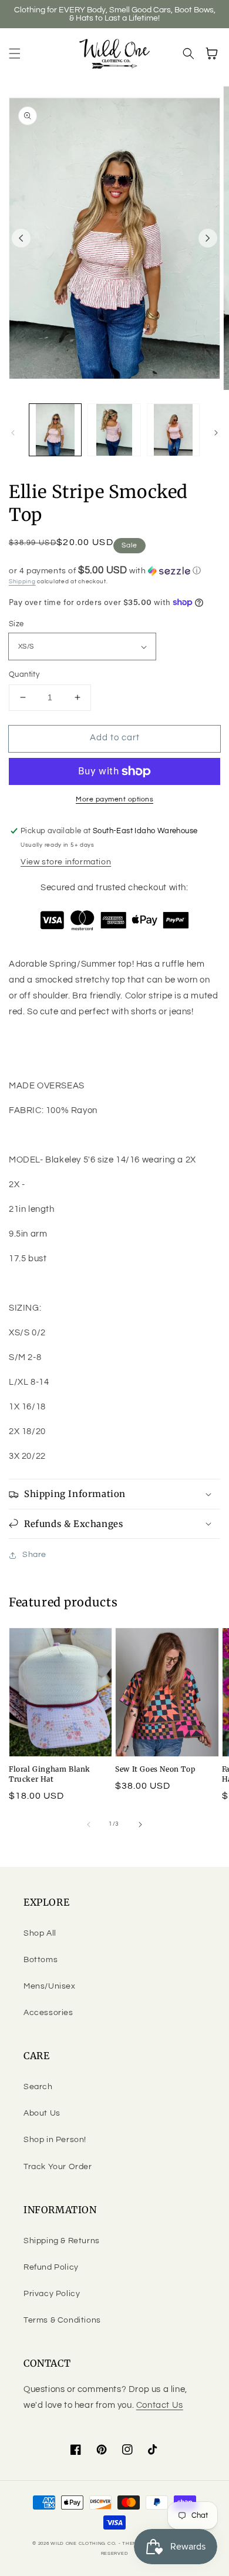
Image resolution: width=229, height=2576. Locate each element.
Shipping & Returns (62, 2241)
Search (38, 2087)
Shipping (22, 582)
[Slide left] (21, 238)
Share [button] (34, 1555)
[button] (15, 54)
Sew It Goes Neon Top (155, 1769)
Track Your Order (58, 2167)
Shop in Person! (55, 2140)
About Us (42, 2113)
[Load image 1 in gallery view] (55, 430)
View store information (66, 862)
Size (16, 624)
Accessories (48, 2013)
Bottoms (41, 1960)
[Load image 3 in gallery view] (173, 430)
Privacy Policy (52, 2294)
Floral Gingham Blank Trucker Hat (50, 1774)
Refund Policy (51, 2267)
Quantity (24, 674)
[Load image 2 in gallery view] (114, 430)
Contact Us (160, 2405)
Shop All (40, 1933)
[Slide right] (208, 238)
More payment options (114, 799)
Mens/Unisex (50, 1986)
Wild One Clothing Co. (84, 2543)
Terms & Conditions (62, 2320)
